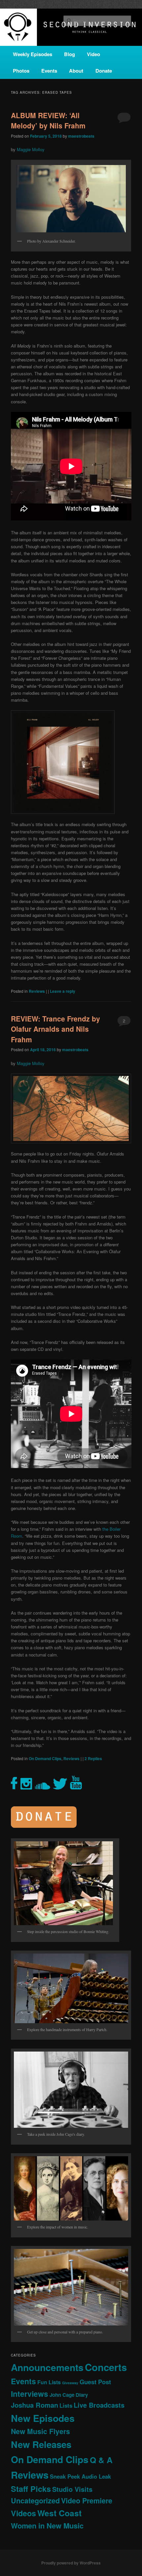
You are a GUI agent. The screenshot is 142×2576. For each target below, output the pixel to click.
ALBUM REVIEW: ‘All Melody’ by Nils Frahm (48, 120)
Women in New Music (47, 2526)
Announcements (47, 2367)
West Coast (59, 2513)
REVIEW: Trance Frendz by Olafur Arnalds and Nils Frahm (55, 1029)
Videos (23, 2513)
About (76, 71)
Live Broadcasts (99, 2405)
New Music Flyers (40, 2431)
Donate (104, 71)
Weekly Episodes (33, 54)
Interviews (30, 2394)
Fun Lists (49, 2382)
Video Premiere (87, 2501)
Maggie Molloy (31, 149)
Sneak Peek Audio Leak (80, 2476)
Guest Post (95, 2382)
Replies (93, 1758)
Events (49, 71)
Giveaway (70, 2383)
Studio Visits (72, 2489)
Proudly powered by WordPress (71, 2563)
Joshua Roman (35, 2405)
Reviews (37, 991)
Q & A (101, 2460)
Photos (21, 71)
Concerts (106, 2367)
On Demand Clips (45, 1758)
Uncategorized (35, 2501)
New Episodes (43, 2418)
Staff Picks (31, 2489)
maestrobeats (81, 136)
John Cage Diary (69, 2395)
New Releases (41, 2444)
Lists (66, 2405)
